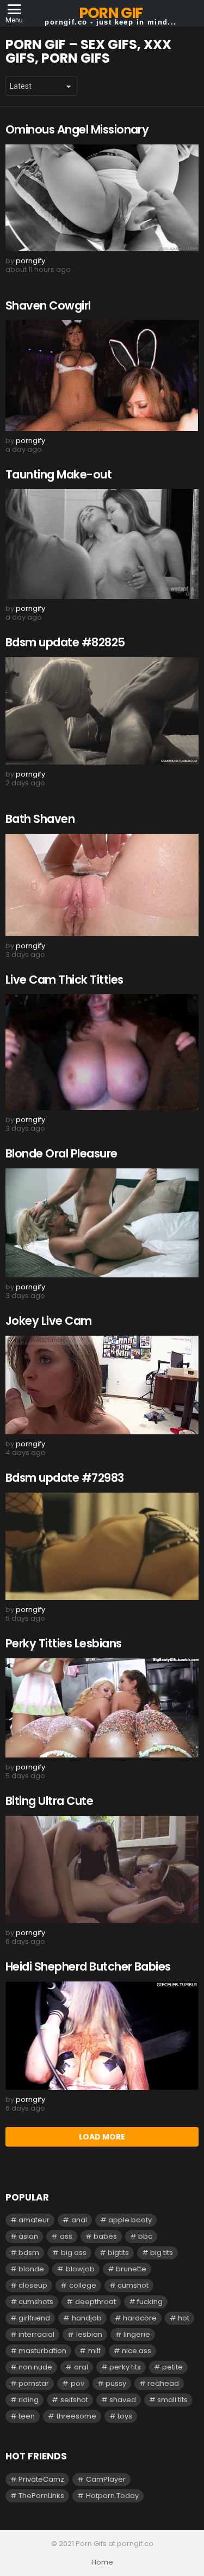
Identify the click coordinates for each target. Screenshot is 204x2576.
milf (94, 2351)
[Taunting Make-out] (102, 544)
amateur (34, 2220)
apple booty (130, 2220)
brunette (131, 2269)
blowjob (80, 2269)
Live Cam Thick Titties (64, 980)
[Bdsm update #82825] (102, 711)
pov (78, 2383)
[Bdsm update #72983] (102, 1546)
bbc (145, 2236)
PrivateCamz (41, 2479)
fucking (150, 2302)
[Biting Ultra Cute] (102, 1870)
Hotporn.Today (112, 2496)
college (83, 2285)
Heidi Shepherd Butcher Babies (88, 1966)
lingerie (137, 2334)
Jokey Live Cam (49, 1321)
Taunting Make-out (58, 474)
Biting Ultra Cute (49, 1801)
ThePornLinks (41, 2496)
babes (105, 2236)
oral (81, 2367)
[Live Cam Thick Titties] (102, 1052)
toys (125, 2416)
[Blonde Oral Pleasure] (102, 1223)
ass (66, 2236)
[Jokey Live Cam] (102, 1385)
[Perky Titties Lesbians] (102, 1708)
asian (28, 2236)
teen (27, 2416)
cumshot (133, 2285)
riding (29, 2400)
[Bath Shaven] (102, 885)
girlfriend (34, 2318)
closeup (33, 2285)
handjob (87, 2318)
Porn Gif (111, 13)
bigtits (118, 2253)
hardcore (140, 2318)
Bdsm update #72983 (65, 1478)
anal (79, 2220)
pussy (116, 2383)
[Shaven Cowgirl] (102, 375)
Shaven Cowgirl (48, 305)
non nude (35, 2367)
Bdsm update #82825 (65, 642)
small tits (172, 2400)
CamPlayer (106, 2479)
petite (172, 2367)
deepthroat (95, 2302)
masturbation (42, 2351)
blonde (31, 2269)
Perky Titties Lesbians (63, 1643)
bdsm (29, 2253)
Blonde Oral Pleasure (61, 1153)
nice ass (137, 2351)
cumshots (36, 2302)
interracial (36, 2334)
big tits (162, 2253)
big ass (74, 2253)
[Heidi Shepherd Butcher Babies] (102, 2036)
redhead (163, 2383)
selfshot (74, 2400)
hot (184, 2318)
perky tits (125, 2367)
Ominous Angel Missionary (77, 129)
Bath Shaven (40, 819)
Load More (102, 2137)
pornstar (34, 2383)
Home (102, 2562)
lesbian (89, 2334)
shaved (123, 2400)
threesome (76, 2416)
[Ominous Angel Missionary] (102, 198)
